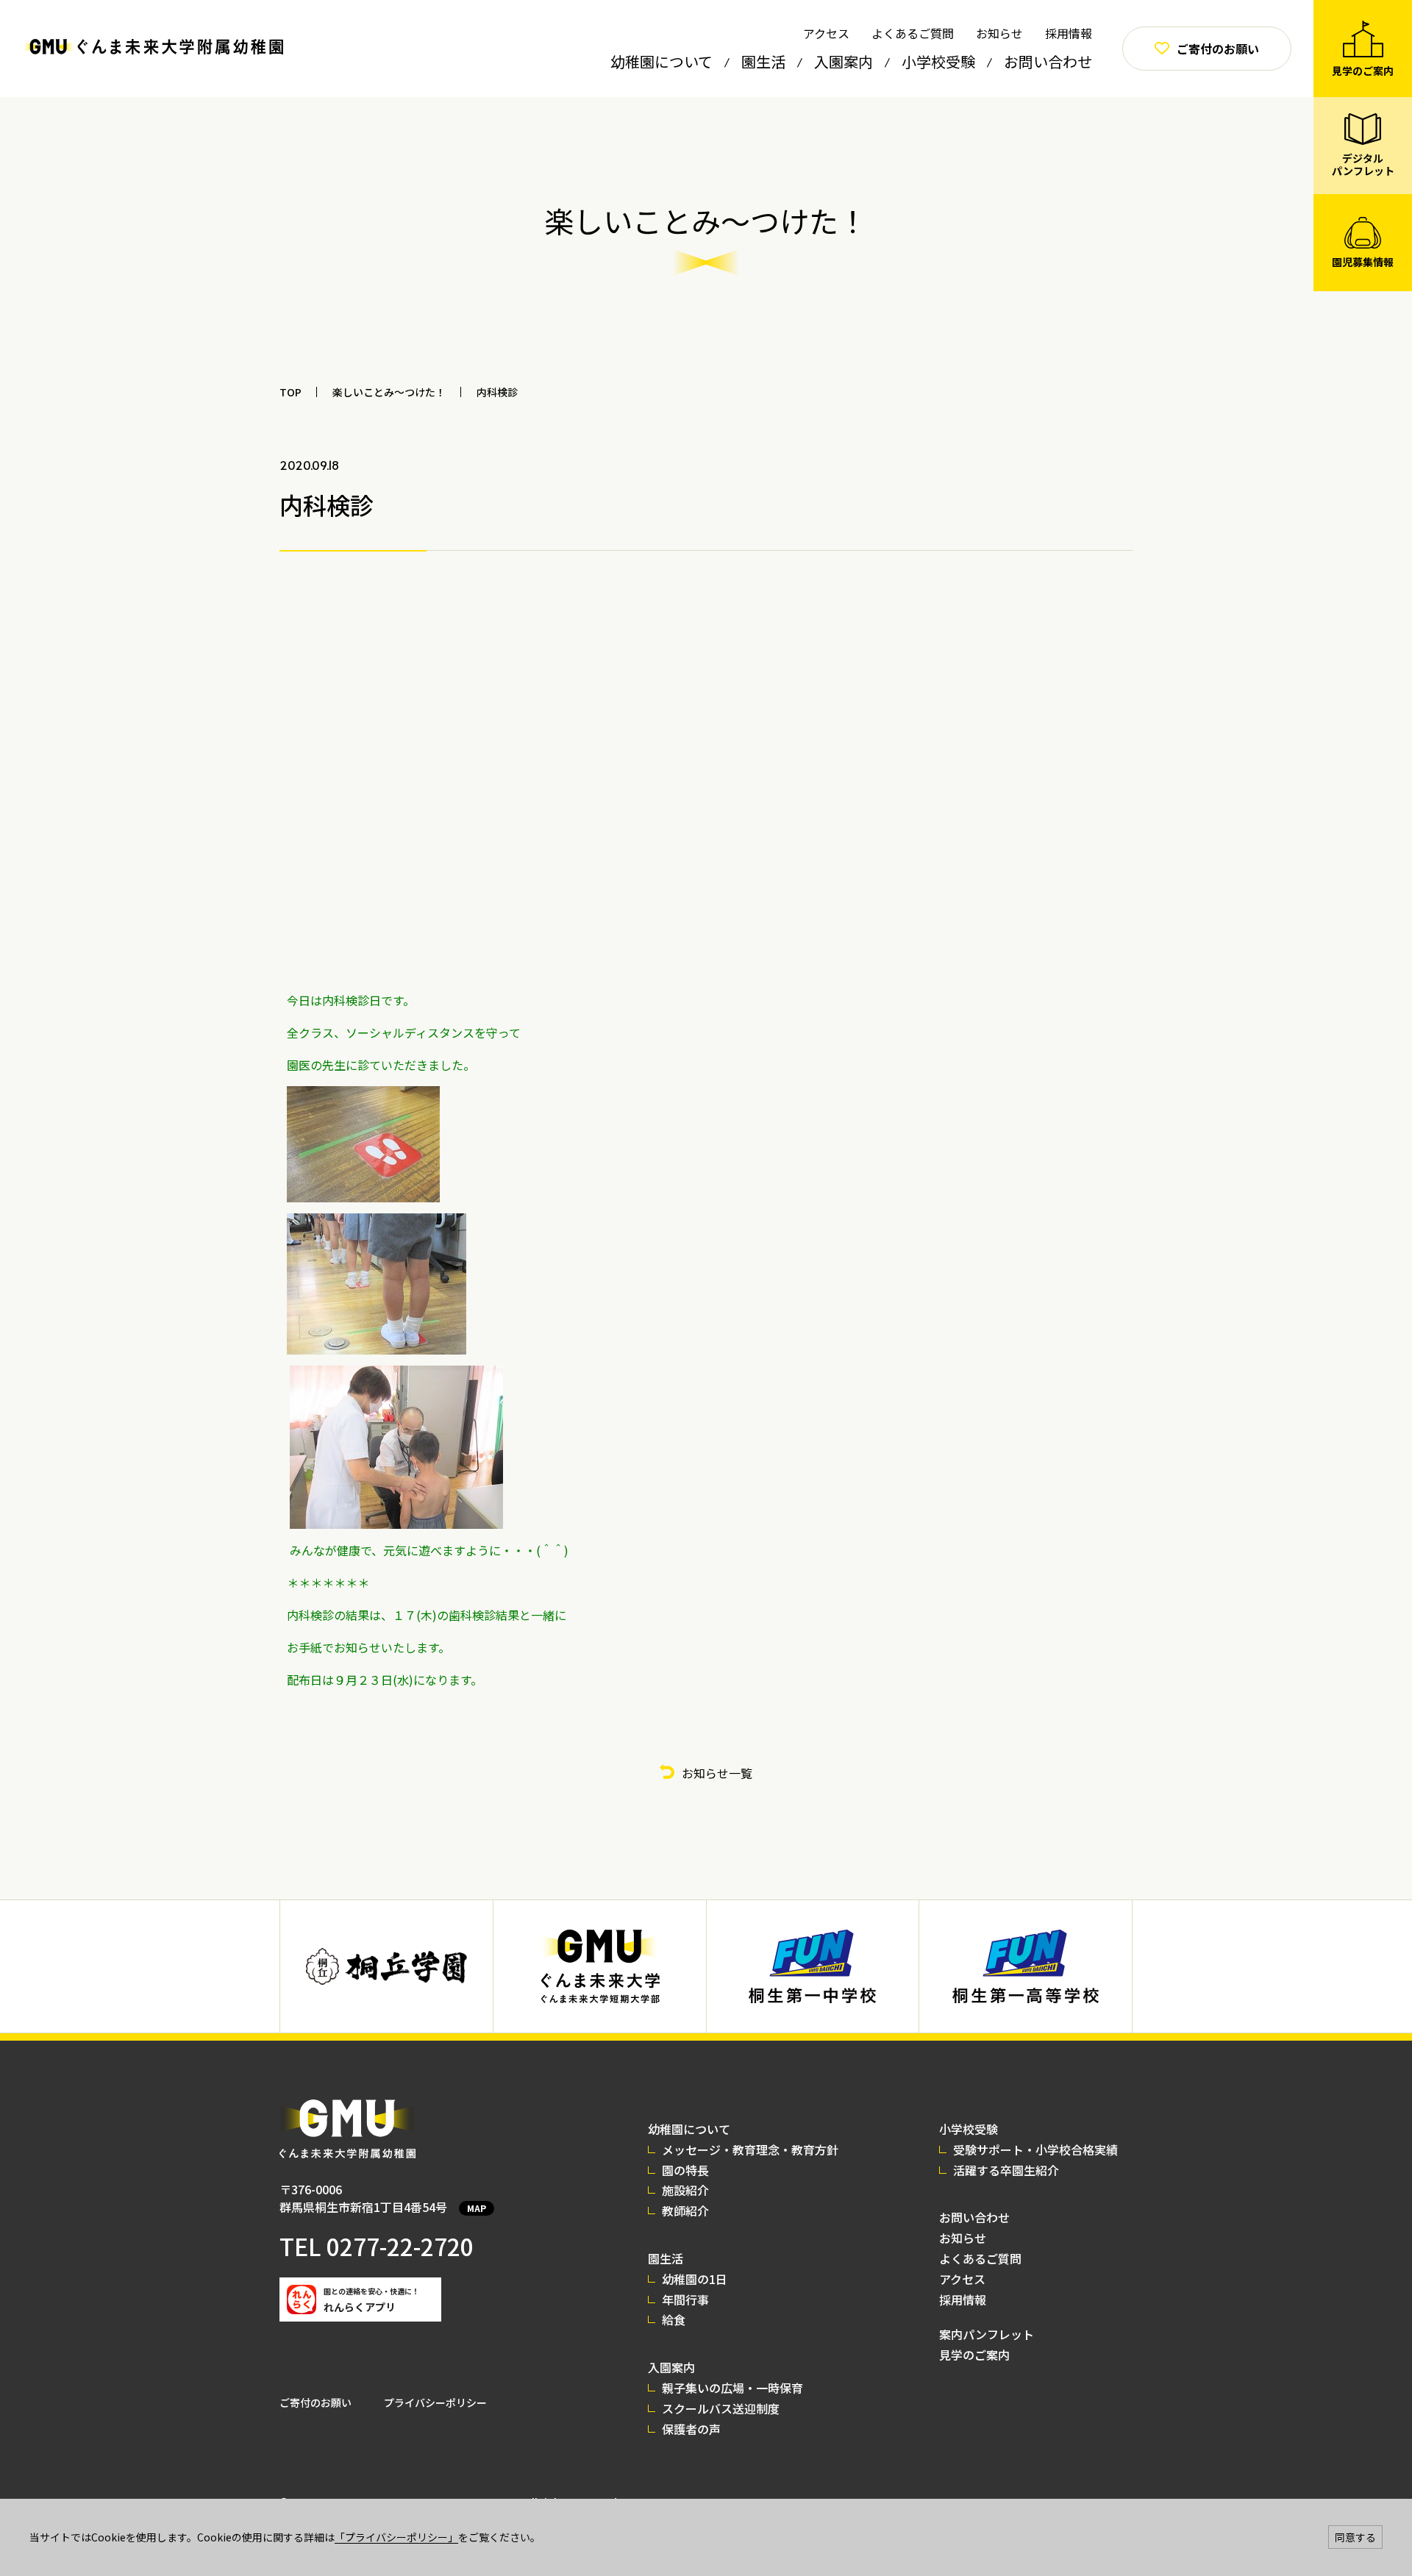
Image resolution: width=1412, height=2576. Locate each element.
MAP (477, 2208)
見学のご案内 (974, 2355)
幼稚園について (662, 61)
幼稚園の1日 (695, 2279)
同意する (1355, 2537)
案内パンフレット (987, 2334)
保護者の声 (691, 2429)
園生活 (763, 61)
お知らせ (999, 33)
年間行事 (685, 2300)
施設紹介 (685, 2190)
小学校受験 (938, 61)
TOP (290, 392)
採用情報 (1069, 33)
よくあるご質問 (913, 33)
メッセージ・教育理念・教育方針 (750, 2149)
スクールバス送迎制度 (721, 2408)
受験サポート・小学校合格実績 (1035, 2149)
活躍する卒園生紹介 (1006, 2170)
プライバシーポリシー (435, 2402)
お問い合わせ (1048, 61)
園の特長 (685, 2170)
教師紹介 (685, 2211)
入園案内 (844, 61)
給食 (674, 2319)
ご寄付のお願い (315, 2402)
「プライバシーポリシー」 (396, 2537)
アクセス (826, 33)
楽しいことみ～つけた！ (389, 392)
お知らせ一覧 (717, 1773)
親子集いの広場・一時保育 (732, 2388)
